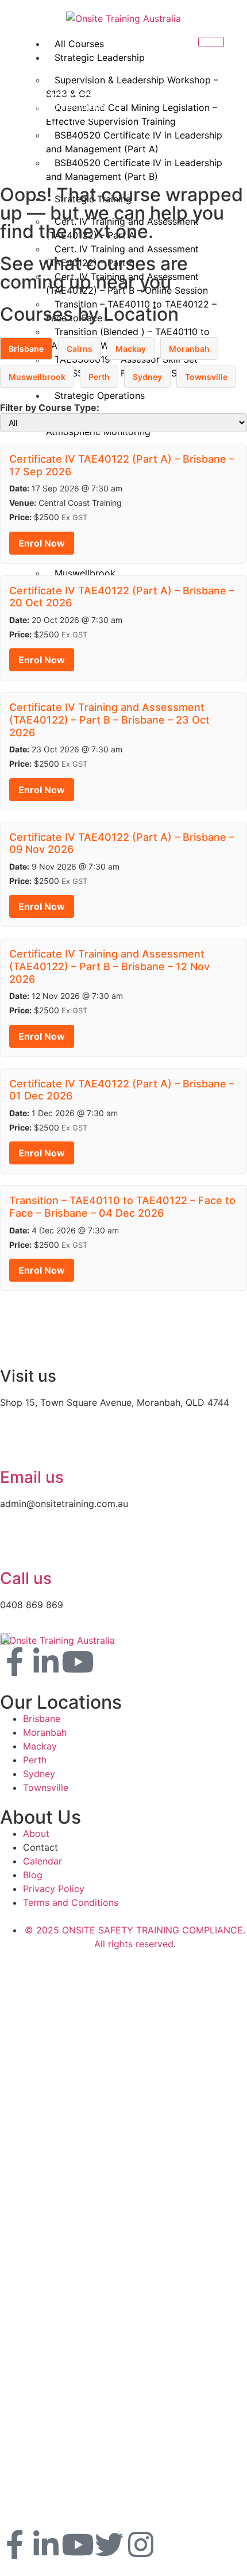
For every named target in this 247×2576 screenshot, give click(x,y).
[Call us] (14, 1547)
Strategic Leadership (100, 57)
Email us (32, 1477)
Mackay (131, 349)
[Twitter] (109, 2544)
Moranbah (189, 349)
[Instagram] (141, 2544)
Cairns (80, 349)
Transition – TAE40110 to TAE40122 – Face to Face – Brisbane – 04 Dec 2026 (122, 1207)
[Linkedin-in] (46, 1662)
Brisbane (26, 349)
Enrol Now (42, 543)
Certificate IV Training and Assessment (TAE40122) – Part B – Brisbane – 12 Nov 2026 (109, 966)
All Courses (79, 44)
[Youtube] (78, 1662)
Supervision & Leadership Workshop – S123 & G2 (132, 87)
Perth (99, 377)
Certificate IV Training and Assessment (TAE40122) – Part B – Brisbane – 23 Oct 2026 (109, 720)
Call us (26, 1578)
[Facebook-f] (14, 1662)
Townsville (206, 377)
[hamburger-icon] (211, 42)
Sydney (147, 377)
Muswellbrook (37, 377)
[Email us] (14, 1445)
